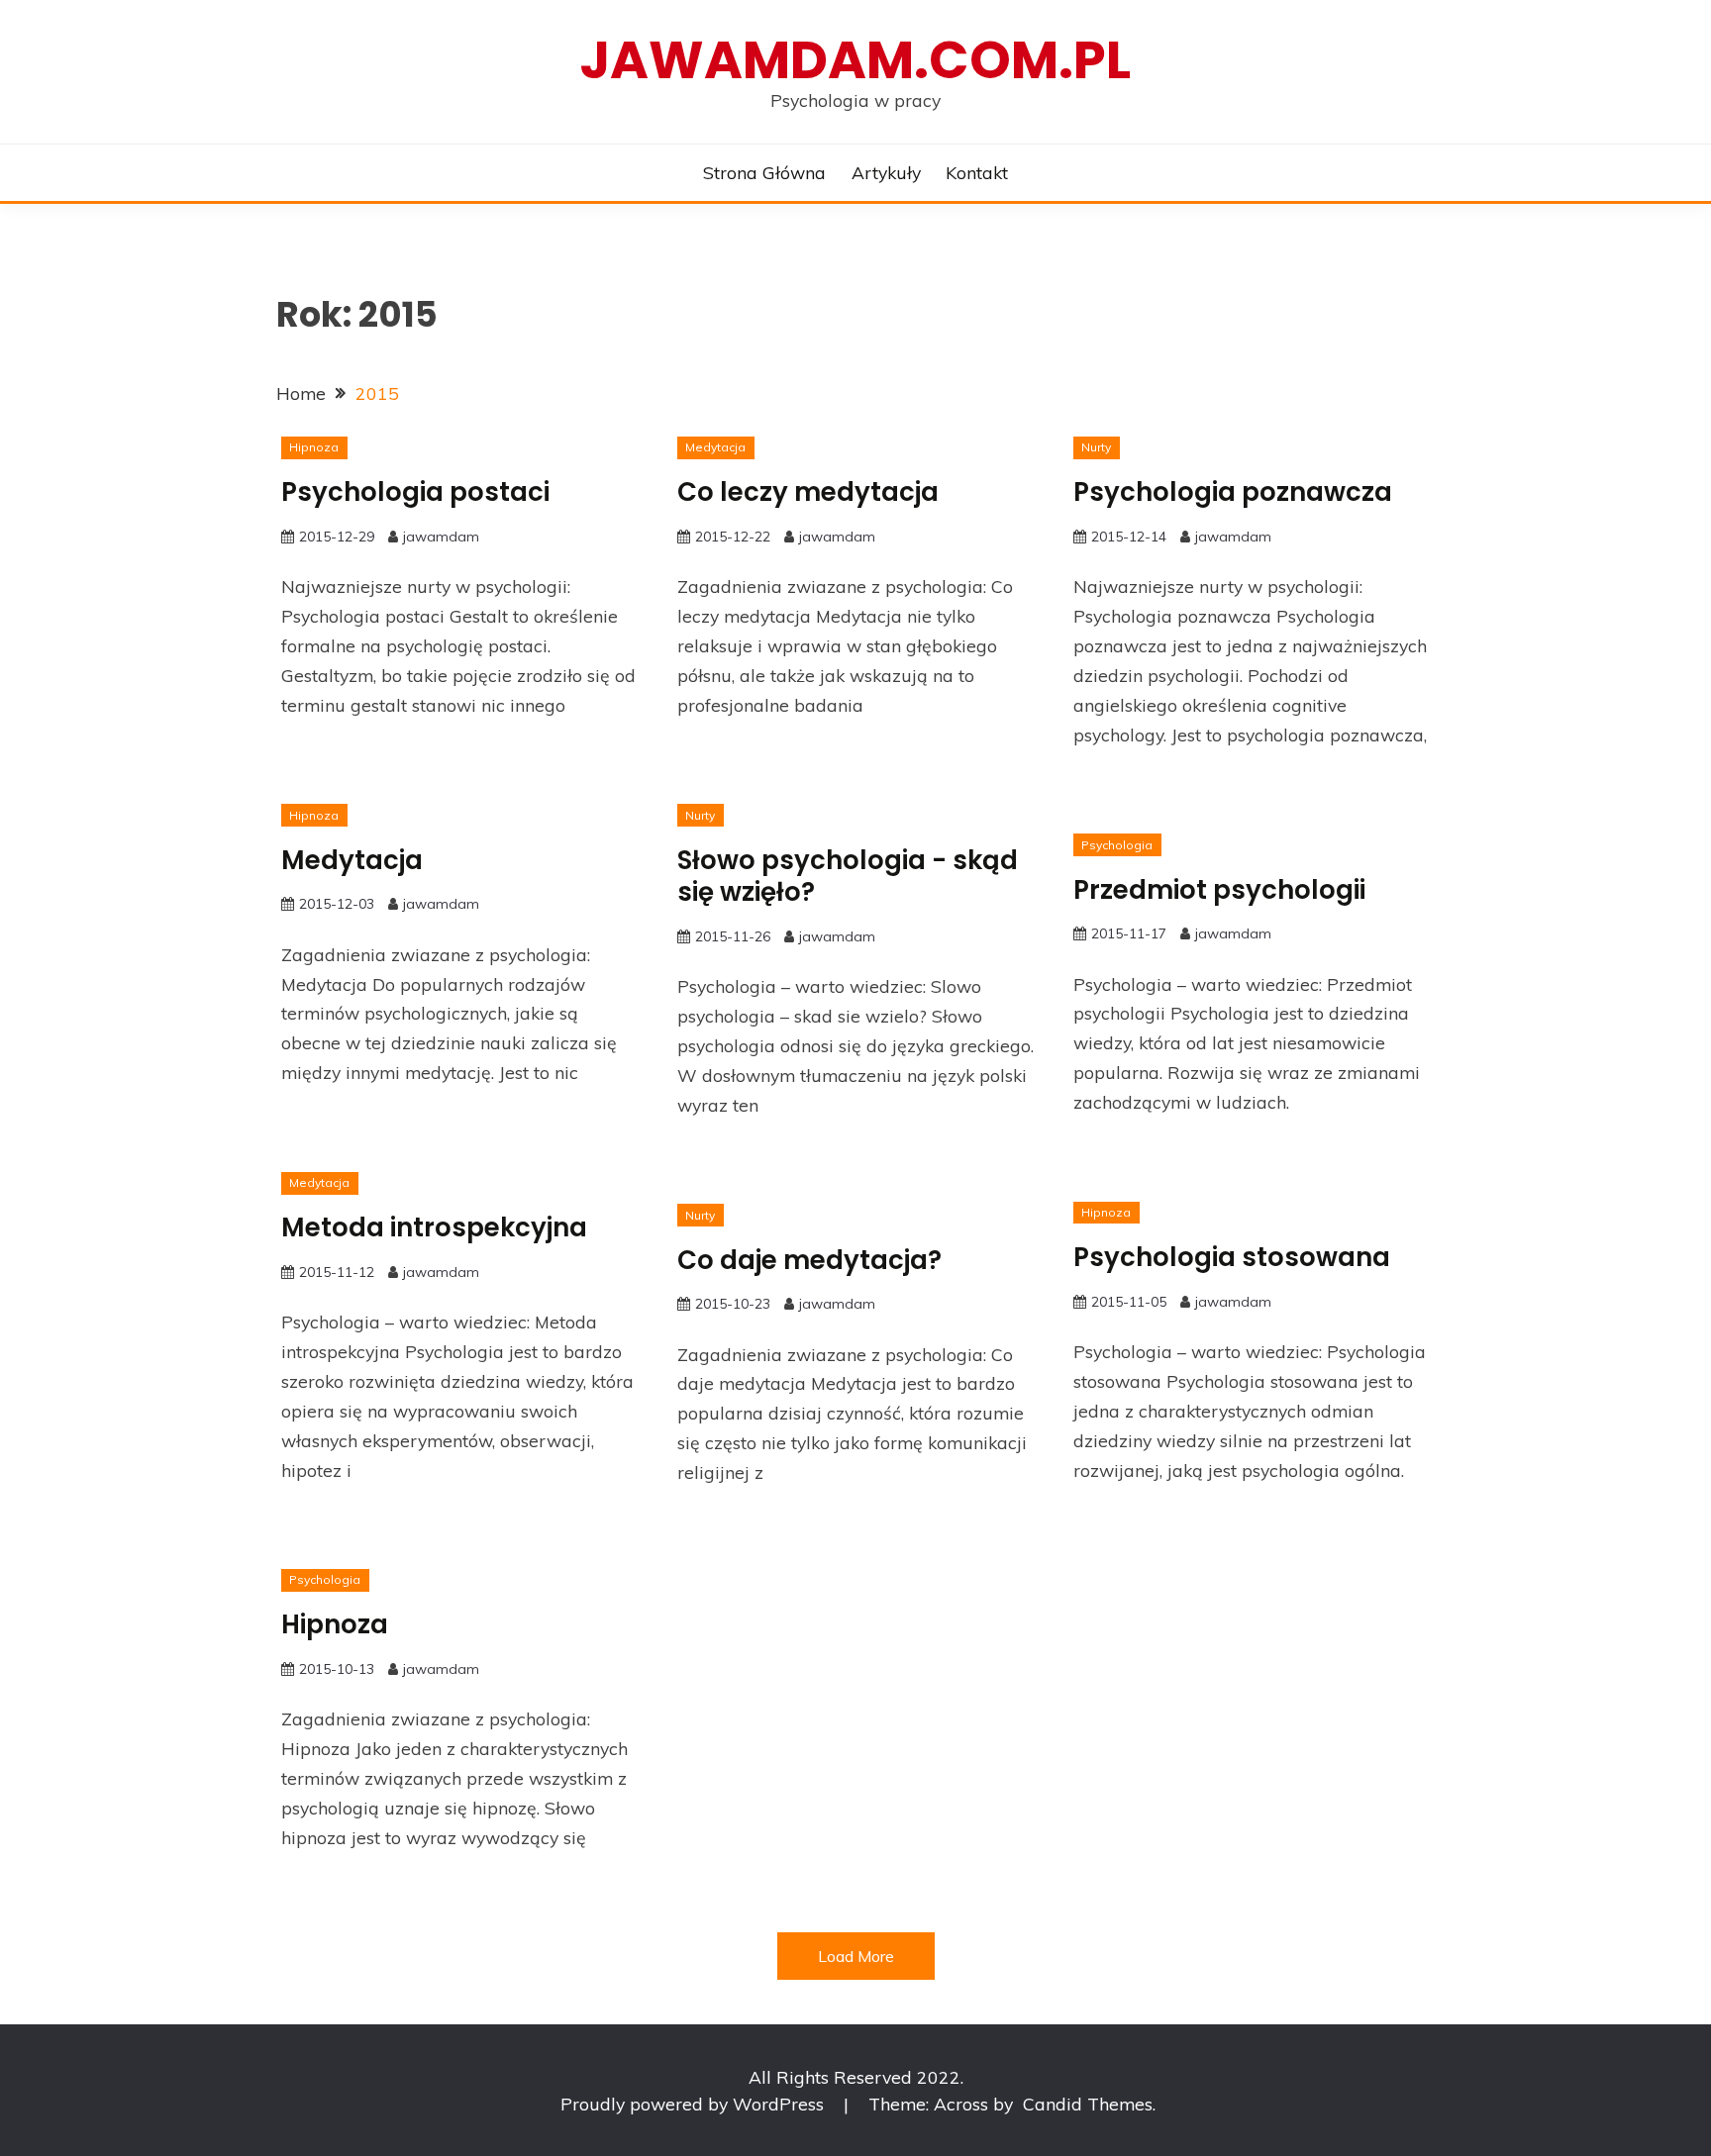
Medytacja (715, 447)
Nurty (1096, 447)
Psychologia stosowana (1232, 1257)
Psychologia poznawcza (1233, 492)
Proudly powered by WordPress (695, 2104)
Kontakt (977, 172)
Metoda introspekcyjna (434, 1227)
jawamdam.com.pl (855, 60)
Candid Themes (1088, 2104)
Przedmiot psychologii (1219, 890)
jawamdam (441, 537)
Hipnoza (314, 447)
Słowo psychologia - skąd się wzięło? (848, 877)
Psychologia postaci (415, 492)
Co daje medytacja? (809, 1260)
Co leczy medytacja (808, 492)
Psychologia (1117, 845)
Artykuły (886, 172)
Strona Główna (764, 172)
